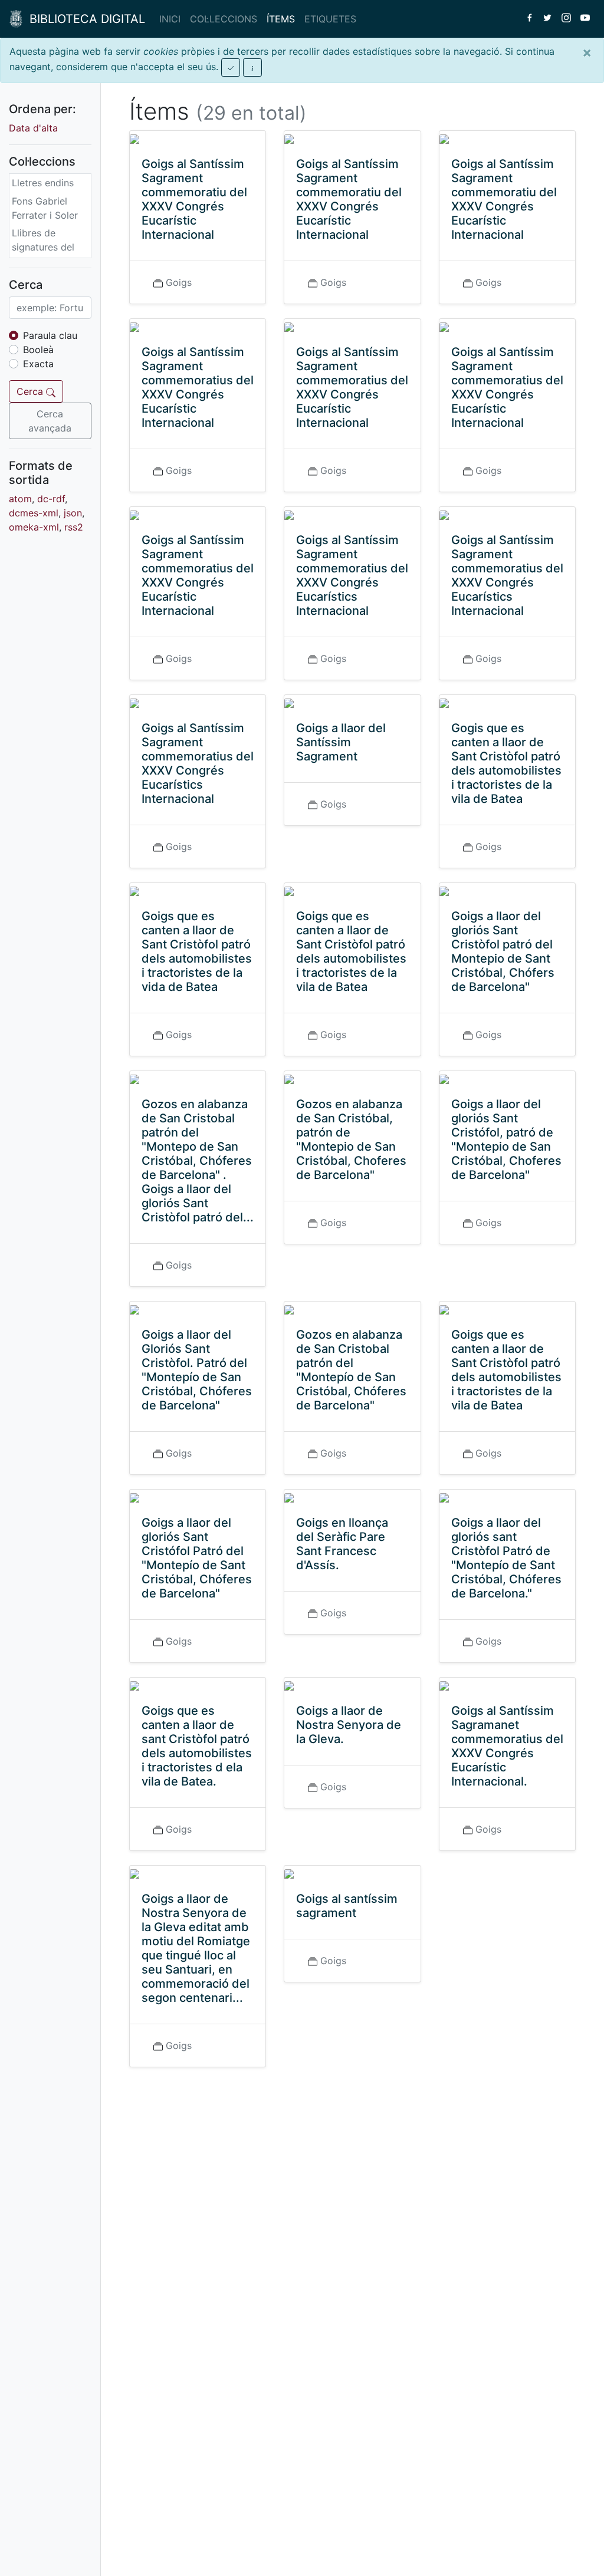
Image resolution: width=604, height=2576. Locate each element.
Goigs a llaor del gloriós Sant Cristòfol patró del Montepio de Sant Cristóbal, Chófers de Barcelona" (503, 951)
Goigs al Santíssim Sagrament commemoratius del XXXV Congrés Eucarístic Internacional (198, 387)
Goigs (179, 282)
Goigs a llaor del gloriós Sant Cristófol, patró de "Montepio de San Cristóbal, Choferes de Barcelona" (506, 1139)
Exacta (38, 364)
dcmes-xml (34, 513)
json (73, 513)
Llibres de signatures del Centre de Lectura (43, 254)
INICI (170, 19)
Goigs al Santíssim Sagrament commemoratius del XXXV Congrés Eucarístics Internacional (352, 575)
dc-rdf (51, 499)
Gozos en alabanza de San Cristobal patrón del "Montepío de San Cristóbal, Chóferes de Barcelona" (351, 1370)
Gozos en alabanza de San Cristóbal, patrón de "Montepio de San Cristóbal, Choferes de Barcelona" (351, 1139)
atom (20, 499)
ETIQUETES (330, 19)
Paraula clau (50, 335)
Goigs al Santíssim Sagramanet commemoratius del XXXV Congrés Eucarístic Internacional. (507, 1746)
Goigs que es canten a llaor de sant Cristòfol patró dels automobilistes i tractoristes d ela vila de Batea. (197, 1746)
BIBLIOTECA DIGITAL (84, 19)
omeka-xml (34, 527)
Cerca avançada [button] (50, 421)
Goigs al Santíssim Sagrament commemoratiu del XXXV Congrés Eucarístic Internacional (194, 199)
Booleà (38, 350)
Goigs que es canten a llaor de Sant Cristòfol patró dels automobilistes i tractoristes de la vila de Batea (351, 951)
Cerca (31, 391)
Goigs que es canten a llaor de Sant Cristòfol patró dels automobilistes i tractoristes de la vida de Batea (197, 951)
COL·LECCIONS (224, 19)
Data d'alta (33, 128)
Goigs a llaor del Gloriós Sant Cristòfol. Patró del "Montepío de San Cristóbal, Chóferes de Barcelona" (197, 1370)
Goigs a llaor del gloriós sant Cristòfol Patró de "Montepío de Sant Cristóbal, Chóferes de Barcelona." (506, 1558)
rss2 (74, 527)
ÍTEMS (281, 19)
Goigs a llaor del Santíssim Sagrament (341, 742)
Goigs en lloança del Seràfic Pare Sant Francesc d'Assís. (342, 1544)
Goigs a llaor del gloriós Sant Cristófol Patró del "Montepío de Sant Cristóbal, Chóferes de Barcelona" (197, 1558)
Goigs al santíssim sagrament (347, 1906)
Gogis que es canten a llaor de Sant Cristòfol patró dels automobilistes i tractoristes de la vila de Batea (506, 763)
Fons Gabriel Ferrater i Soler (45, 208)
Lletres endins (43, 183)
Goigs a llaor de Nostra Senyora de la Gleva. (349, 1725)
